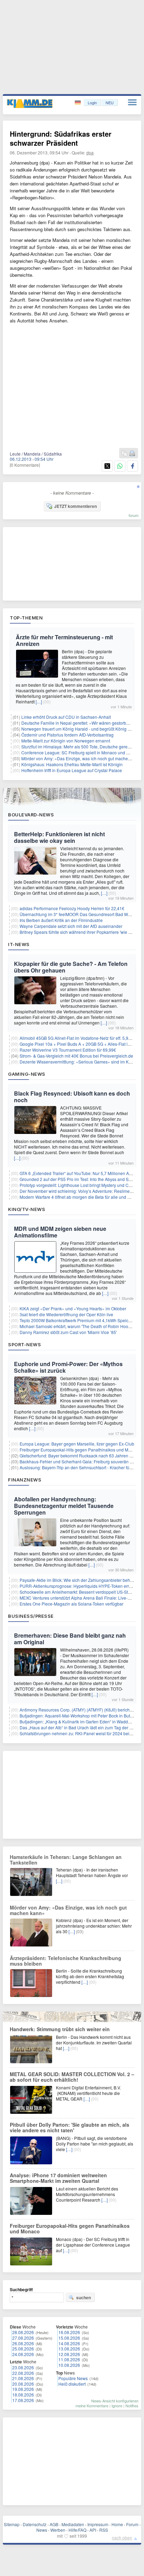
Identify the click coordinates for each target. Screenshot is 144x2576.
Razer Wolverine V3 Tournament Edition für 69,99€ (68, 1050)
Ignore (117, 2406)
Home (117, 2524)
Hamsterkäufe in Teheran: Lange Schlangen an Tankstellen (66, 1860)
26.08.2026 (23, 2343)
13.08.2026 (69, 2349)
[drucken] (132, 454)
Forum (132, 2524)
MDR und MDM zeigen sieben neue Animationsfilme (60, 1232)
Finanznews (25, 1480)
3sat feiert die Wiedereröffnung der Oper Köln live (66, 1314)
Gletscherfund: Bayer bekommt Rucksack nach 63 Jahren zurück (81, 1455)
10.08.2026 (69, 2365)
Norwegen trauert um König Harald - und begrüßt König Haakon (82, 729)
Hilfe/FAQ (77, 2530)
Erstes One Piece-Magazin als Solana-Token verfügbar (71, 1604)
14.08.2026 (69, 2343)
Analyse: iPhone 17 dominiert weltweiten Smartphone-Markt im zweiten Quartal (58, 2178)
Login (92, 102)
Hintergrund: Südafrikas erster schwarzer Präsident (61, 138)
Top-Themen (26, 618)
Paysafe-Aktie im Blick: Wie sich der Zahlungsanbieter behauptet (81, 1580)
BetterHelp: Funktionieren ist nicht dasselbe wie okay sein (59, 837)
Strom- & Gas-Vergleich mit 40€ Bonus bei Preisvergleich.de (76, 1056)
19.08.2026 (23, 2389)
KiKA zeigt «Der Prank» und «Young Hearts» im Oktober (73, 1308)
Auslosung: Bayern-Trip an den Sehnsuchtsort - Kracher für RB (79, 1467)
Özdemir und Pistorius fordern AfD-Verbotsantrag (67, 735)
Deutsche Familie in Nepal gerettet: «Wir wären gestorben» (77, 723)
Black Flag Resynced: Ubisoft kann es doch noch (72, 1097)
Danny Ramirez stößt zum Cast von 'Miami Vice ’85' (68, 1332)
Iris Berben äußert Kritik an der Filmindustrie (61, 920)
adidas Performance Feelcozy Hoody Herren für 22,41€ (72, 908)
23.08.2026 (23, 2367)
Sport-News (24, 1344)
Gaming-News (27, 1074)
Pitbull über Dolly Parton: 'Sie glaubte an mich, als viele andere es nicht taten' (70, 2127)
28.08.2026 (23, 2332)
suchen (84, 2297)
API (93, 2530)
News (42, 2530)
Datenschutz (35, 2524)
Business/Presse (31, 1616)
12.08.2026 (69, 2354)
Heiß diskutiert (72, 2384)
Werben (58, 2530)
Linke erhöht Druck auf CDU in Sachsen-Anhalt (66, 717)
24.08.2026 (23, 2354)
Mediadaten (73, 2524)
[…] (39, 702)
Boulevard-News (31, 815)
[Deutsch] (78, 103)
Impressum (98, 2524)
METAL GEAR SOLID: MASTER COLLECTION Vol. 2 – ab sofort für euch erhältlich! (72, 2077)
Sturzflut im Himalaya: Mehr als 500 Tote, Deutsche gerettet (77, 746)
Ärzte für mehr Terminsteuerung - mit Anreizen (64, 640)
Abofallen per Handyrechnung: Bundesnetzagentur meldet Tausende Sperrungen (64, 1506)
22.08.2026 (23, 2373)
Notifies (132, 2406)
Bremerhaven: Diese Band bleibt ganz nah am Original (70, 1639)
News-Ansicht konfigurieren (115, 2401)
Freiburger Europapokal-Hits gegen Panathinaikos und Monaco (80, 1450)
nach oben (122, 2537)
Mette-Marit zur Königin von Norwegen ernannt (66, 741)
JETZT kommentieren (75, 506)
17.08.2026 (23, 2400)
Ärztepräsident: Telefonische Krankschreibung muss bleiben (66, 1961)
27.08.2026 (23, 2338)
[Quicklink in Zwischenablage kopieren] (124, 454)
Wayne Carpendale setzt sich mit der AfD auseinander (71, 926)
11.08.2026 (69, 2359)
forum (134, 515)
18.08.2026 (23, 2395)
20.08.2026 (23, 2384)
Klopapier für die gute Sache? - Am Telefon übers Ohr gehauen (71, 967)
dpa (90, 153)
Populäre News (73, 2378)
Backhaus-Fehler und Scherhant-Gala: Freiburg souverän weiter (80, 1461)
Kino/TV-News (27, 1209)
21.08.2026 (23, 2378)
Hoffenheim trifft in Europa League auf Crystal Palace (72, 770)
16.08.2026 (69, 2332)
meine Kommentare (92, 2406)
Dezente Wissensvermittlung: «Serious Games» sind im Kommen (81, 1062)
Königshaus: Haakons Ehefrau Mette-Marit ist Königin (72, 764)
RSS (104, 2530)
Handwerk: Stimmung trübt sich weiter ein (60, 2029)
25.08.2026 (23, 2349)
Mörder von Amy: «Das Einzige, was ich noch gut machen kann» (82, 758)
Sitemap (12, 2524)
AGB (54, 2524)
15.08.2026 (69, 2338)
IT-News (19, 944)
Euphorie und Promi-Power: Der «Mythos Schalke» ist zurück (68, 1367)
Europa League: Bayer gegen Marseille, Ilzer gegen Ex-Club (77, 1444)
